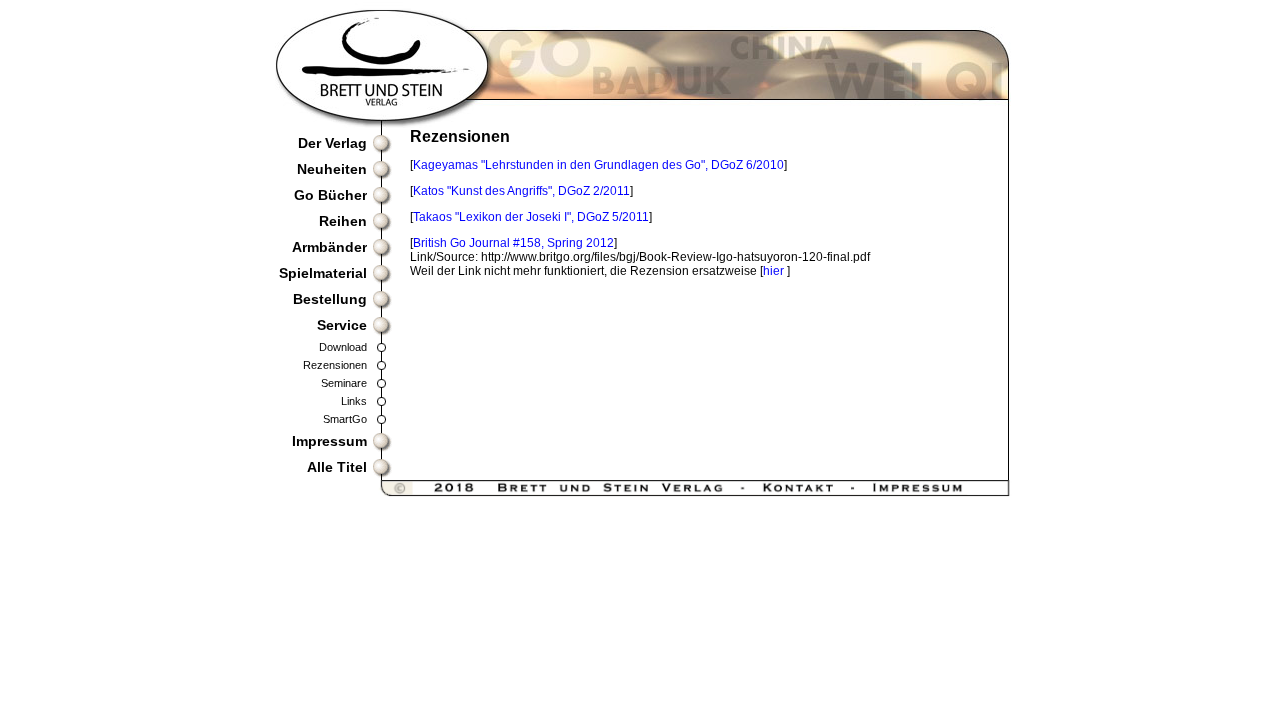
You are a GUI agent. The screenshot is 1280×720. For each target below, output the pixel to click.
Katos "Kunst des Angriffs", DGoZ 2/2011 (521, 191)
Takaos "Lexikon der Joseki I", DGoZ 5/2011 (531, 217)
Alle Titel (337, 467)
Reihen (343, 221)
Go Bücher (330, 195)
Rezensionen (335, 365)
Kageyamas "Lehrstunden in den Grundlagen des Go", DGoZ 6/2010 (598, 165)
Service (342, 325)
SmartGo (345, 419)
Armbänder (329, 247)
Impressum (329, 441)
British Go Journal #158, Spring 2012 (513, 243)
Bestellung (330, 299)
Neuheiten (332, 169)
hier (775, 271)
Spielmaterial (323, 273)
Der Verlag (332, 143)
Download (343, 347)
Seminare (344, 383)
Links (354, 401)
